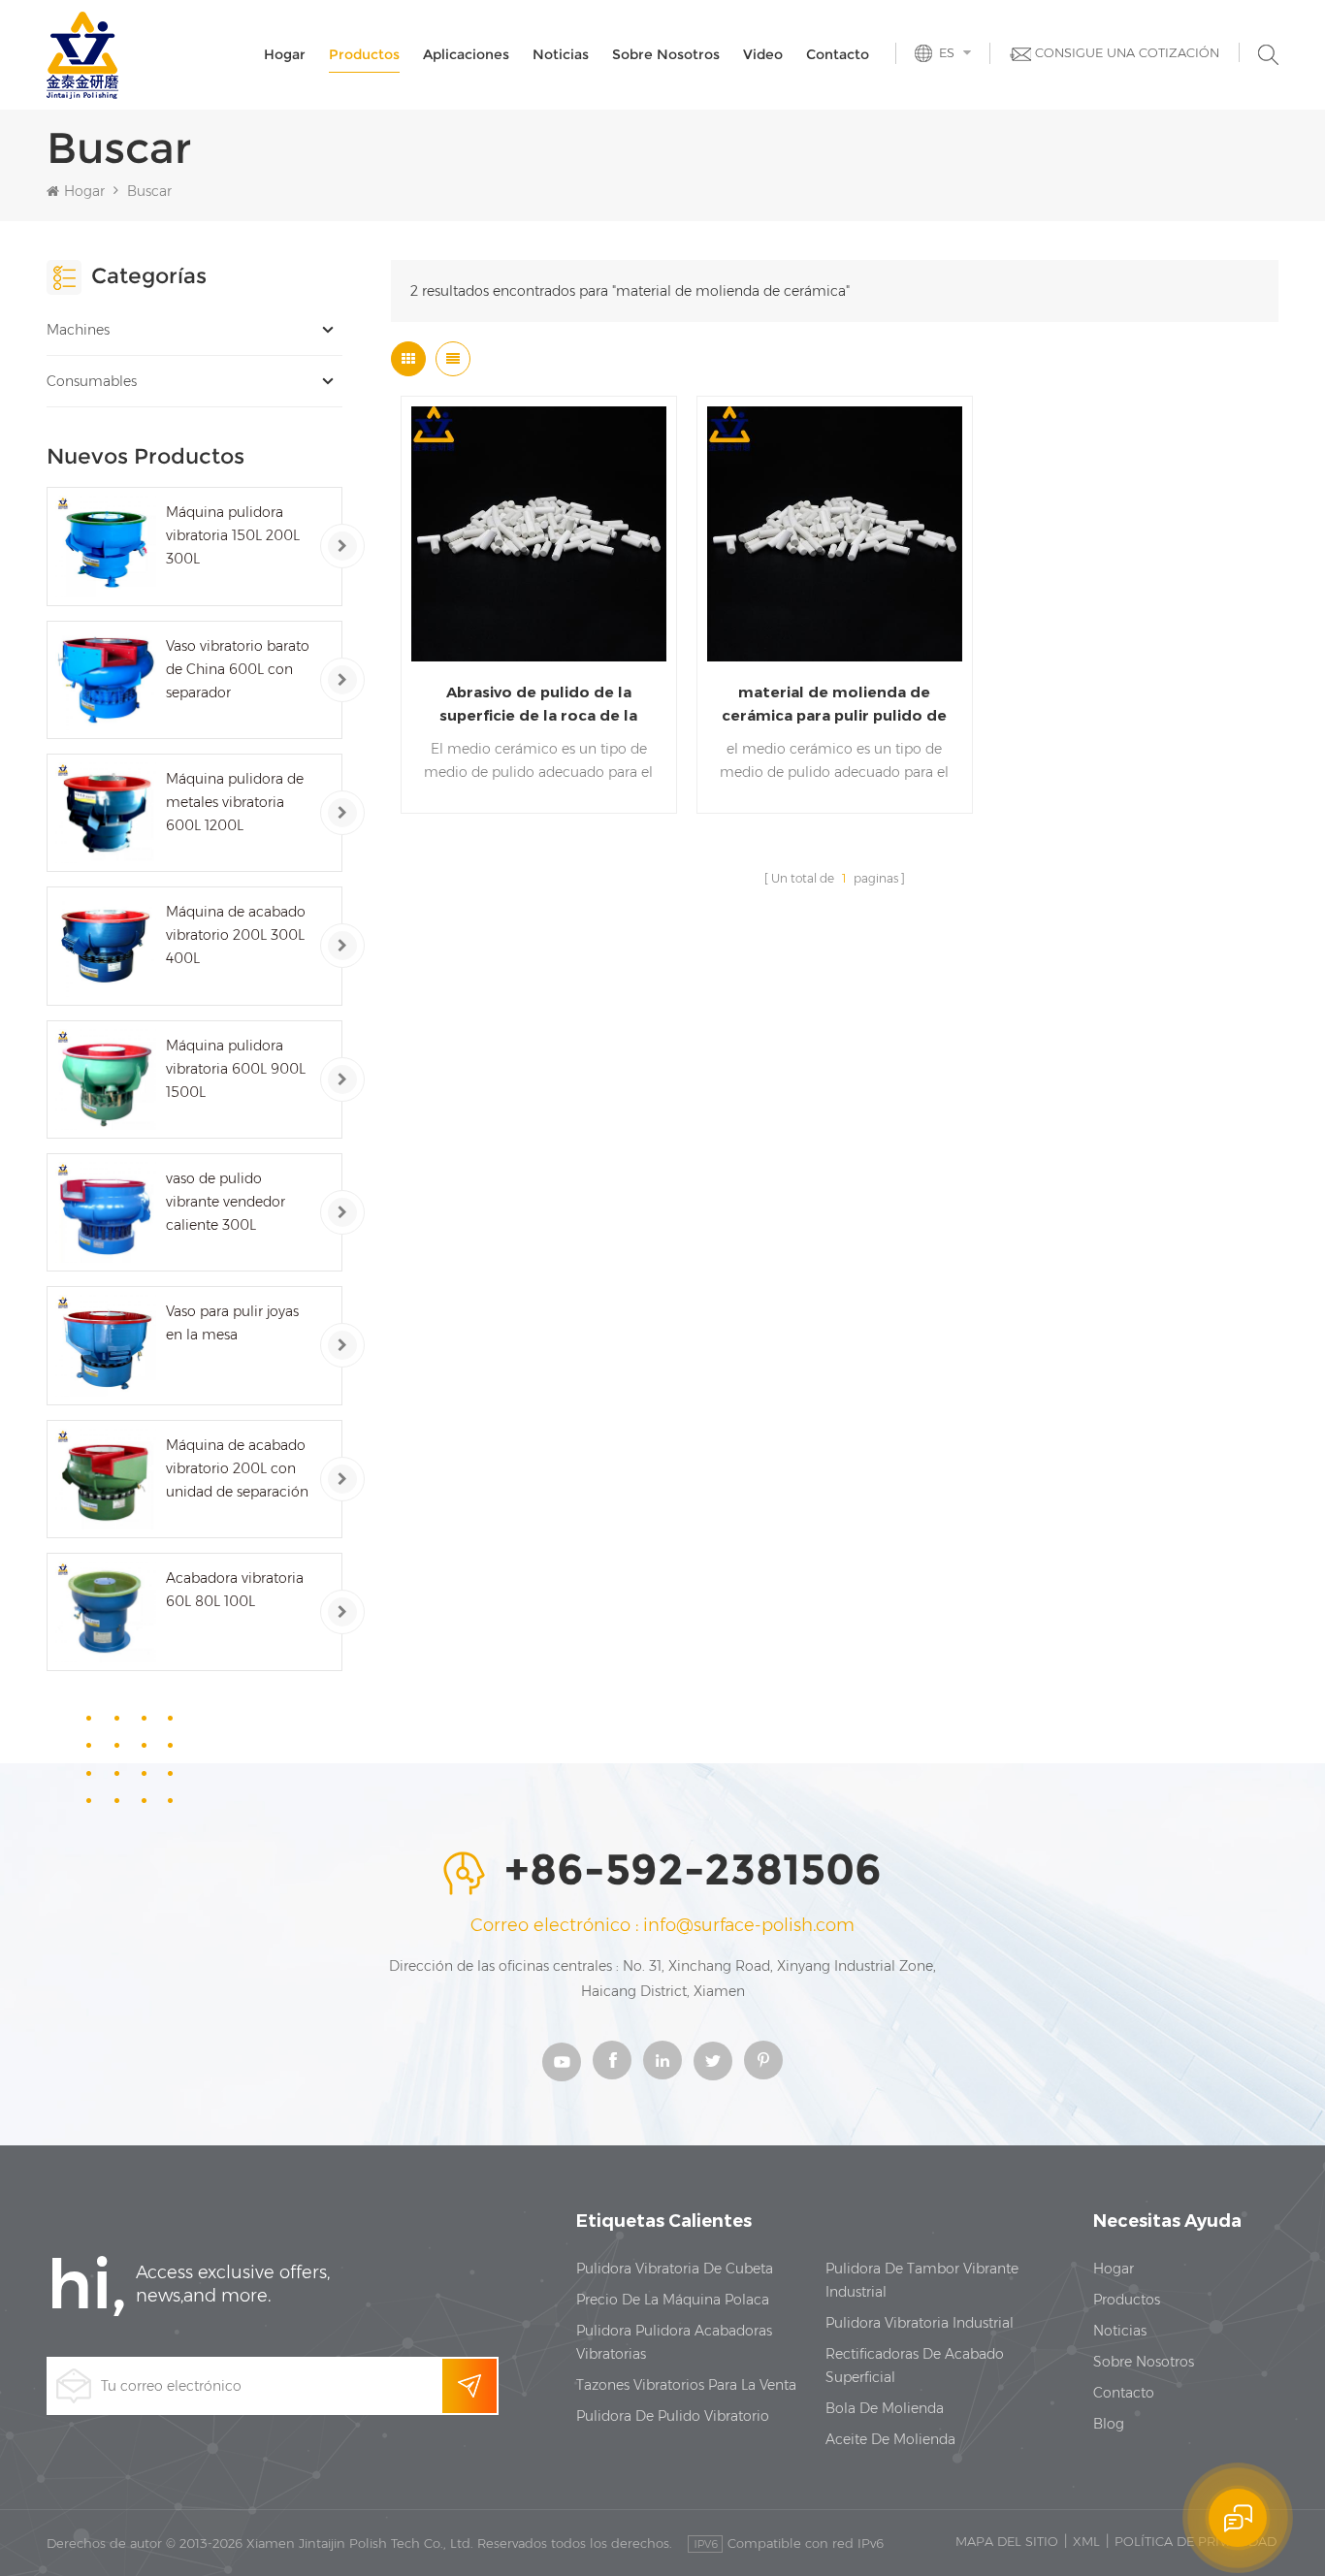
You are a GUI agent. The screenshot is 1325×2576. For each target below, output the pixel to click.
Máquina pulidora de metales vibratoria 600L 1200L (235, 802)
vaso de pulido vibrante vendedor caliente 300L (226, 1202)
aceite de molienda (890, 2439)
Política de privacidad (1196, 2541)
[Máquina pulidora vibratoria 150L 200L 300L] (106, 546)
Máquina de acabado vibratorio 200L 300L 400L (236, 935)
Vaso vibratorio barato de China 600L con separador (238, 669)
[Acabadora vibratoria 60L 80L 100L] (106, 1612)
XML (1086, 2541)
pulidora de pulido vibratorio (673, 2416)
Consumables (92, 381)
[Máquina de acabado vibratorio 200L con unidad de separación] (106, 1479)
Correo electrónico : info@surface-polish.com (662, 1925)
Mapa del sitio (1007, 2541)
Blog (1109, 2424)
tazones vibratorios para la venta (686, 2385)
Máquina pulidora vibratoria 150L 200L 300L (233, 535)
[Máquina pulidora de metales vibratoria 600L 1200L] (106, 813)
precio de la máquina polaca (673, 2300)
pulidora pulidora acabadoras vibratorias (674, 2342)
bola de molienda (885, 2408)
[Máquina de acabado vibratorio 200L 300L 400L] (106, 946)
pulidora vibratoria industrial (920, 2323)
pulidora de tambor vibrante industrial (922, 2280)
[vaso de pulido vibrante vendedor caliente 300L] (106, 1212)
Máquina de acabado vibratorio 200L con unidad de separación (237, 1468)
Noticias (561, 54)
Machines (78, 330)
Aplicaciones (466, 54)
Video (763, 54)
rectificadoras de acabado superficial (915, 2366)
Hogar (285, 54)
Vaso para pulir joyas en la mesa (232, 1323)
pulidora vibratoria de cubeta (675, 2269)
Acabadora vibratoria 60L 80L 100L (235, 1590)
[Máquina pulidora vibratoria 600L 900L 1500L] (106, 1079)
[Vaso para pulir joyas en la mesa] (106, 1345)
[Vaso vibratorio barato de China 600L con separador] (106, 680)
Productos (364, 54)
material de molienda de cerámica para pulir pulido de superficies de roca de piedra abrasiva (834, 705)
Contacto (838, 54)
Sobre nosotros (666, 54)
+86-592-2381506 (693, 1871)
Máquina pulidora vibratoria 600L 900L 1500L (236, 1069)
